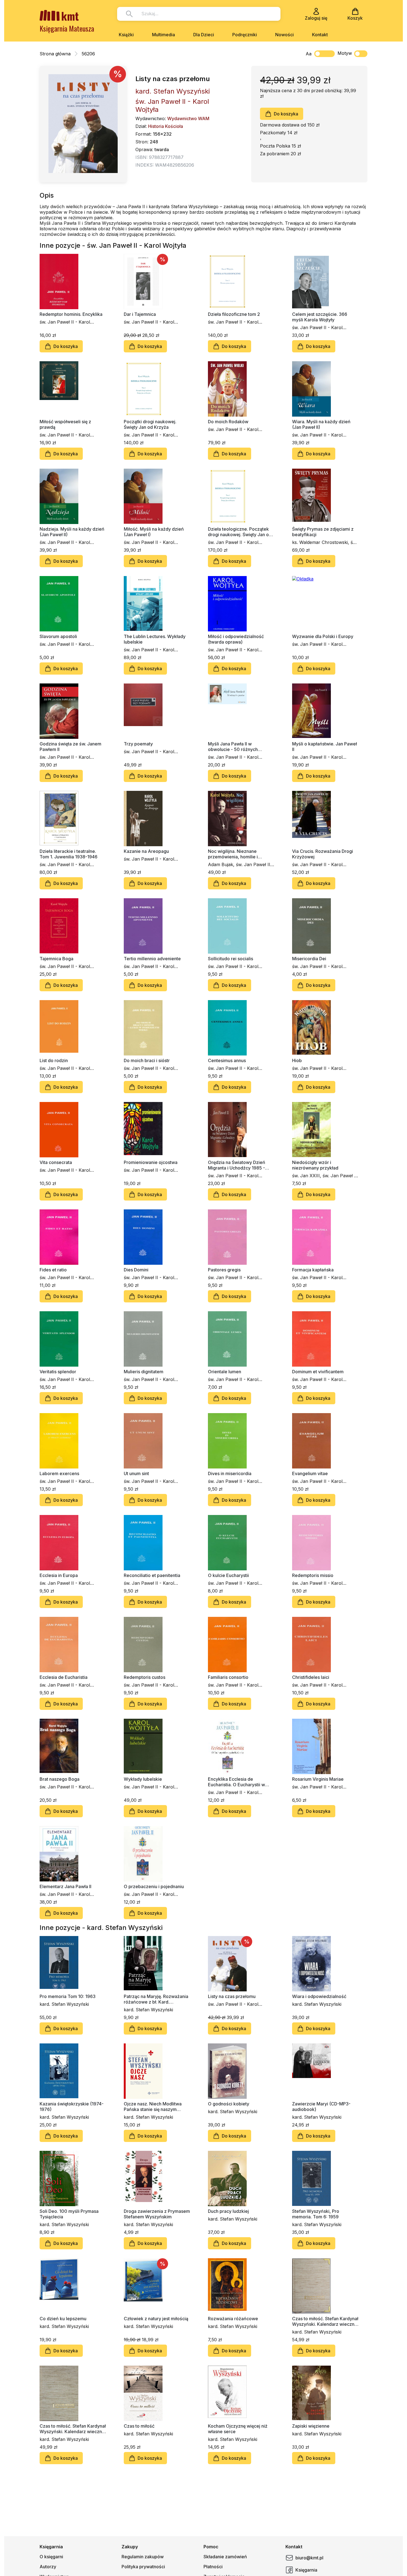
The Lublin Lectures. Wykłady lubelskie (155, 639)
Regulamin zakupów (143, 2557)
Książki (126, 35)
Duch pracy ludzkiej (228, 2211)
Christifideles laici (311, 1677)
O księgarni (51, 2557)
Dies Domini (136, 1270)
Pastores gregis (224, 1270)
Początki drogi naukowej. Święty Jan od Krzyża (150, 424)
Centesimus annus (227, 1060)
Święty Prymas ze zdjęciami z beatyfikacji (323, 532)
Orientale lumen (225, 1372)
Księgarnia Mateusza (67, 28)
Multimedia (163, 35)
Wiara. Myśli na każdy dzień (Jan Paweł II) (321, 424)
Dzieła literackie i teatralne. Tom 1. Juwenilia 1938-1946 (69, 854)
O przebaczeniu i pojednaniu (154, 1886)
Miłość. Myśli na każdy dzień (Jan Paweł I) (154, 532)
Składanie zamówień (225, 2557)
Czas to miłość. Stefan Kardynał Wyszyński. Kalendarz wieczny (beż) (73, 2429)
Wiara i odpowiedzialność (319, 1996)
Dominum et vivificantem (318, 1372)
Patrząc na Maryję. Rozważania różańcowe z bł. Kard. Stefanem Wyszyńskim (156, 1999)
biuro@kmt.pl (309, 2558)
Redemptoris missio (313, 1575)
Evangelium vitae (310, 1473)
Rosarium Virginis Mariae (318, 1779)
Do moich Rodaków (228, 422)
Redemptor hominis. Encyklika (71, 314)
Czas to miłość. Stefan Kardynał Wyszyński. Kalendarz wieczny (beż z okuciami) (325, 2321)
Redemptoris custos (145, 1677)
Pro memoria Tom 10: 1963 (68, 1996)
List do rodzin (54, 1060)
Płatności (213, 2567)
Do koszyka (286, 114)
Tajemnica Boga (56, 959)
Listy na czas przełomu (232, 1996)
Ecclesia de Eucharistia (64, 1677)
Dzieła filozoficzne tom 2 (234, 314)
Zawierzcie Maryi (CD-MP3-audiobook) (321, 2107)
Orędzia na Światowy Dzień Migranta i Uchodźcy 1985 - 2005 (237, 1165)
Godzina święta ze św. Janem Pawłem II (70, 747)
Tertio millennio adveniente (152, 959)
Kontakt (320, 35)
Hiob (297, 1060)
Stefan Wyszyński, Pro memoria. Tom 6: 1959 (316, 2214)
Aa (309, 54)
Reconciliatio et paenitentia (152, 1575)
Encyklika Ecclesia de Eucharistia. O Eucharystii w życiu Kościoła (236, 1782)
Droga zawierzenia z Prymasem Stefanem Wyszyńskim (157, 2214)
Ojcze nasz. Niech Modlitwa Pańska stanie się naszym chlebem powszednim (153, 2107)
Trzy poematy (138, 744)
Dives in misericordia (230, 1473)
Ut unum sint (136, 1473)
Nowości (284, 35)
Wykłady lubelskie (143, 1779)
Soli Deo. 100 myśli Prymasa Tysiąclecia (69, 2214)
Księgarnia (306, 2570)
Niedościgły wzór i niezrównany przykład (315, 1165)
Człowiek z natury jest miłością (156, 2319)
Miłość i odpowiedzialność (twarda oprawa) (236, 639)
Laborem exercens (59, 1473)
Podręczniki (245, 35)
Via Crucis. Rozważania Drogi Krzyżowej (323, 854)
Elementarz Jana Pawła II (65, 1886)
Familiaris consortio (228, 1677)
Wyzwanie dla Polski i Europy (323, 636)
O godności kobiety (229, 2104)
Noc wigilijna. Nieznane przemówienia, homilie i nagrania (233, 854)
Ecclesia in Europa (59, 1575)
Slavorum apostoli (58, 636)
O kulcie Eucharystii (228, 1575)
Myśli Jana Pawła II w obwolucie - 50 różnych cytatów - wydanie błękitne (236, 747)
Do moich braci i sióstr (147, 1060)
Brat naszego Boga (60, 1779)
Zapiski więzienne (311, 2426)
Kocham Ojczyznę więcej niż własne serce (238, 2429)
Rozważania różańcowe (233, 2319)
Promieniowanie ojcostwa (151, 1162)
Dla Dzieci (204, 35)
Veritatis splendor (58, 1372)
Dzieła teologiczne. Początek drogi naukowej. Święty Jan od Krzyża (240, 532)
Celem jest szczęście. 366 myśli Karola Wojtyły (320, 317)
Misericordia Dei (309, 959)
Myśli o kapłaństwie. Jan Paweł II (324, 747)
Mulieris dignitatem (144, 1372)
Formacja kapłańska (313, 1270)
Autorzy (48, 2567)
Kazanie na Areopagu (146, 851)
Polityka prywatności (143, 2567)
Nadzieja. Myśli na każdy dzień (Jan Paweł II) (72, 532)
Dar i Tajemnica (140, 314)
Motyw (345, 53)
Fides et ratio (53, 1270)
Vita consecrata (56, 1162)
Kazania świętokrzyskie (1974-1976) (72, 2107)
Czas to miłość (139, 2426)
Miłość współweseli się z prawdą (65, 424)
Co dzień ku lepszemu (63, 2319)
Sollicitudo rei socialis (230, 959)
